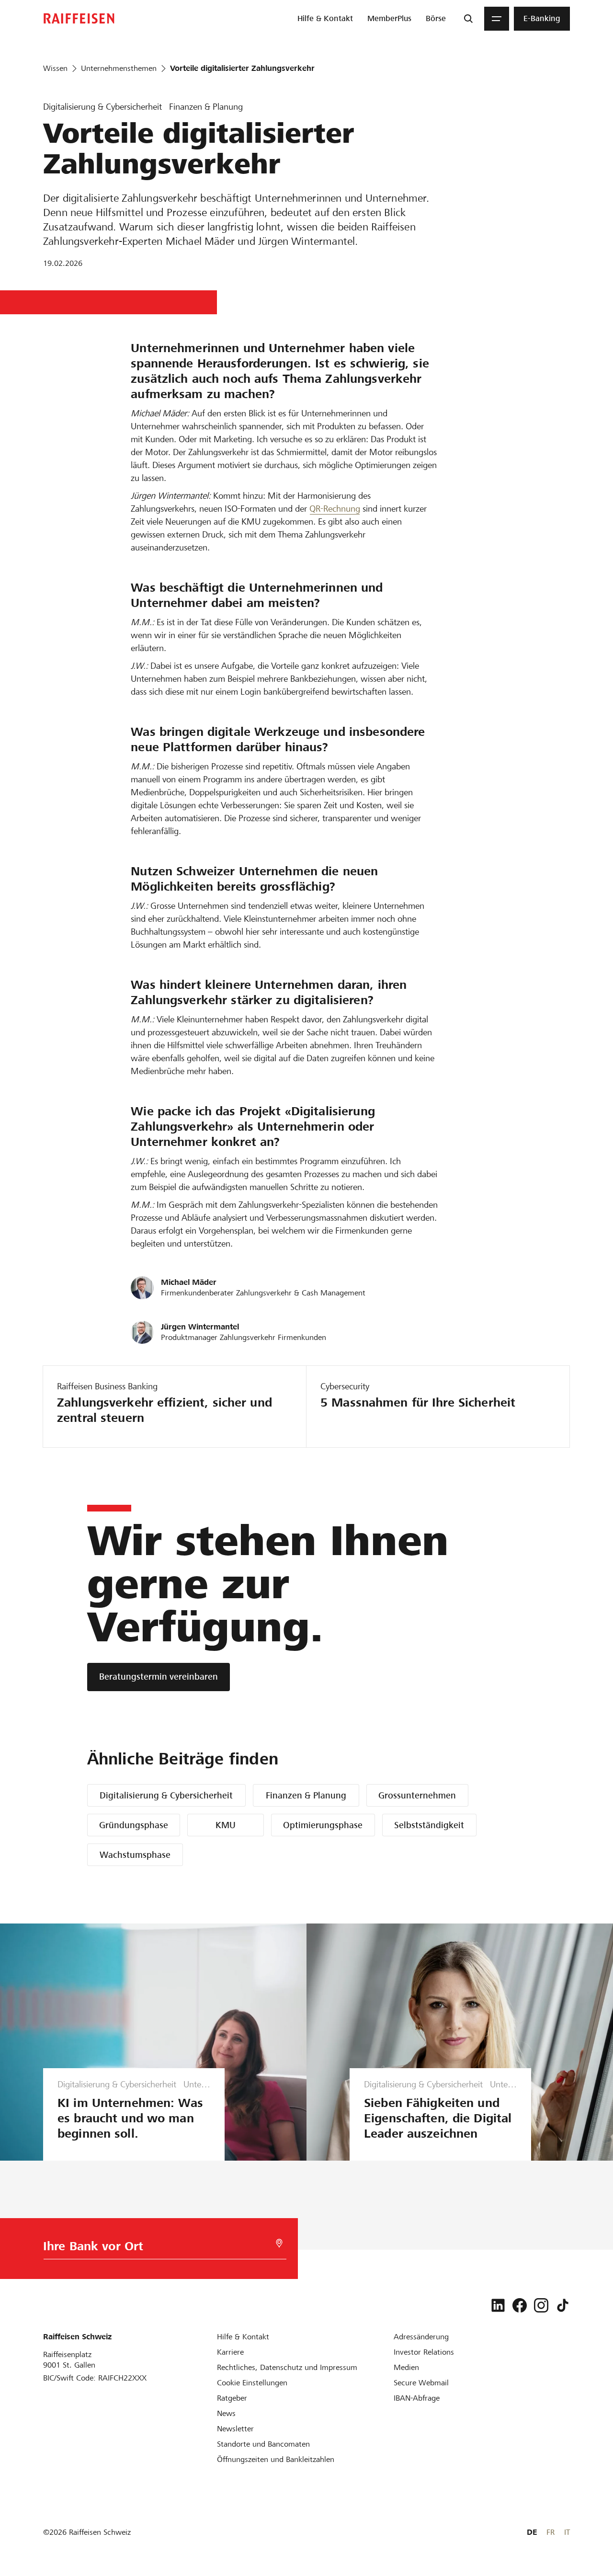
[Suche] (468, 19)
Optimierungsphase (323, 1825)
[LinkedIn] (498, 2305)
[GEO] (279, 2243)
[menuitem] (325, 19)
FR (551, 2532)
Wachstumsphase (135, 1855)
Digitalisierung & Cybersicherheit (166, 1795)
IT (567, 2532)
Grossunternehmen (417, 1795)
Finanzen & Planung (306, 1795)
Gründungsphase (134, 1825)
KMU (226, 1825)
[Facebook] (520, 2305)
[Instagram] (541, 2305)
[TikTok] (563, 2305)
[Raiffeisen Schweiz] (79, 18)
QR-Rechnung (335, 509)
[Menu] (497, 19)
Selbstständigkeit (429, 1825)
